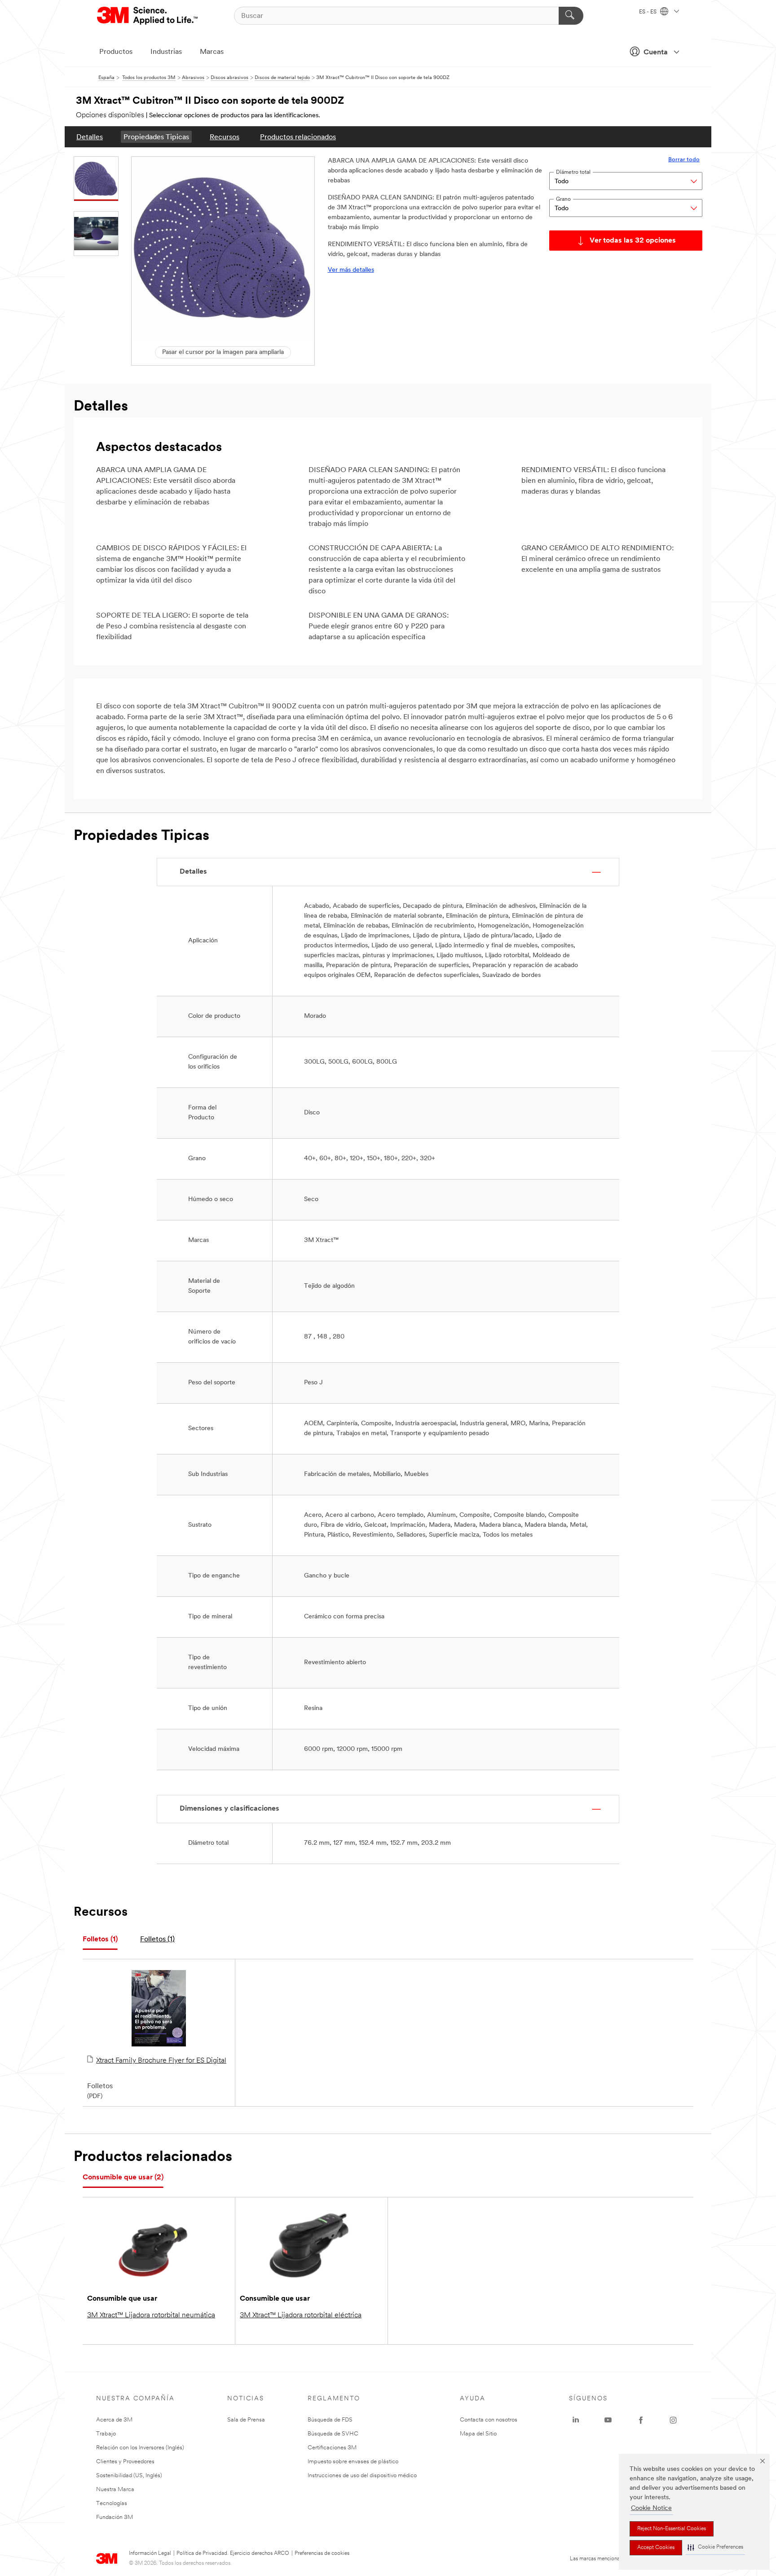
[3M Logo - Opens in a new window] (148, 16)
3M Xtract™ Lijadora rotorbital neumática (151, 2315)
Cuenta (656, 53)
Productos (116, 52)
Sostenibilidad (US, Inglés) (129, 2476)
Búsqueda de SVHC (333, 2434)
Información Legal (150, 2554)
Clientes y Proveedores (125, 2462)
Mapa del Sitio (478, 2434)
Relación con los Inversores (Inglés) (140, 2448)
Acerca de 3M (114, 2420)
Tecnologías (112, 2503)
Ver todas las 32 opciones (633, 241)
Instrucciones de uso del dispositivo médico (362, 2476)
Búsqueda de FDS (330, 2420)
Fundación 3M (115, 2517)
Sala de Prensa (246, 2420)
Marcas (212, 52)
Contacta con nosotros (489, 2420)
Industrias (166, 52)
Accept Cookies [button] (656, 2548)
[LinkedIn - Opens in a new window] (576, 2420)
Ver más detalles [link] (351, 270)
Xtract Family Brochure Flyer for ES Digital (161, 2061)
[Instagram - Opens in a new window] (673, 2420)
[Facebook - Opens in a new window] (641, 2420)
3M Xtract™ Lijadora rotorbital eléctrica (301, 2315)
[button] (715, 2547)
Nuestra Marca (115, 2490)
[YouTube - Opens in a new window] (608, 2420)
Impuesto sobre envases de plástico (353, 2462)
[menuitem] (90, 137)
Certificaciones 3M (332, 2448)
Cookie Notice (651, 2508)
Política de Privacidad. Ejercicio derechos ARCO (233, 2554)
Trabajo (106, 2434)
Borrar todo (684, 160)
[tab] (100, 1940)
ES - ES (648, 12)
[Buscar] (571, 16)
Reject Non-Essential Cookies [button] (672, 2529)
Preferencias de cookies (322, 2554)
